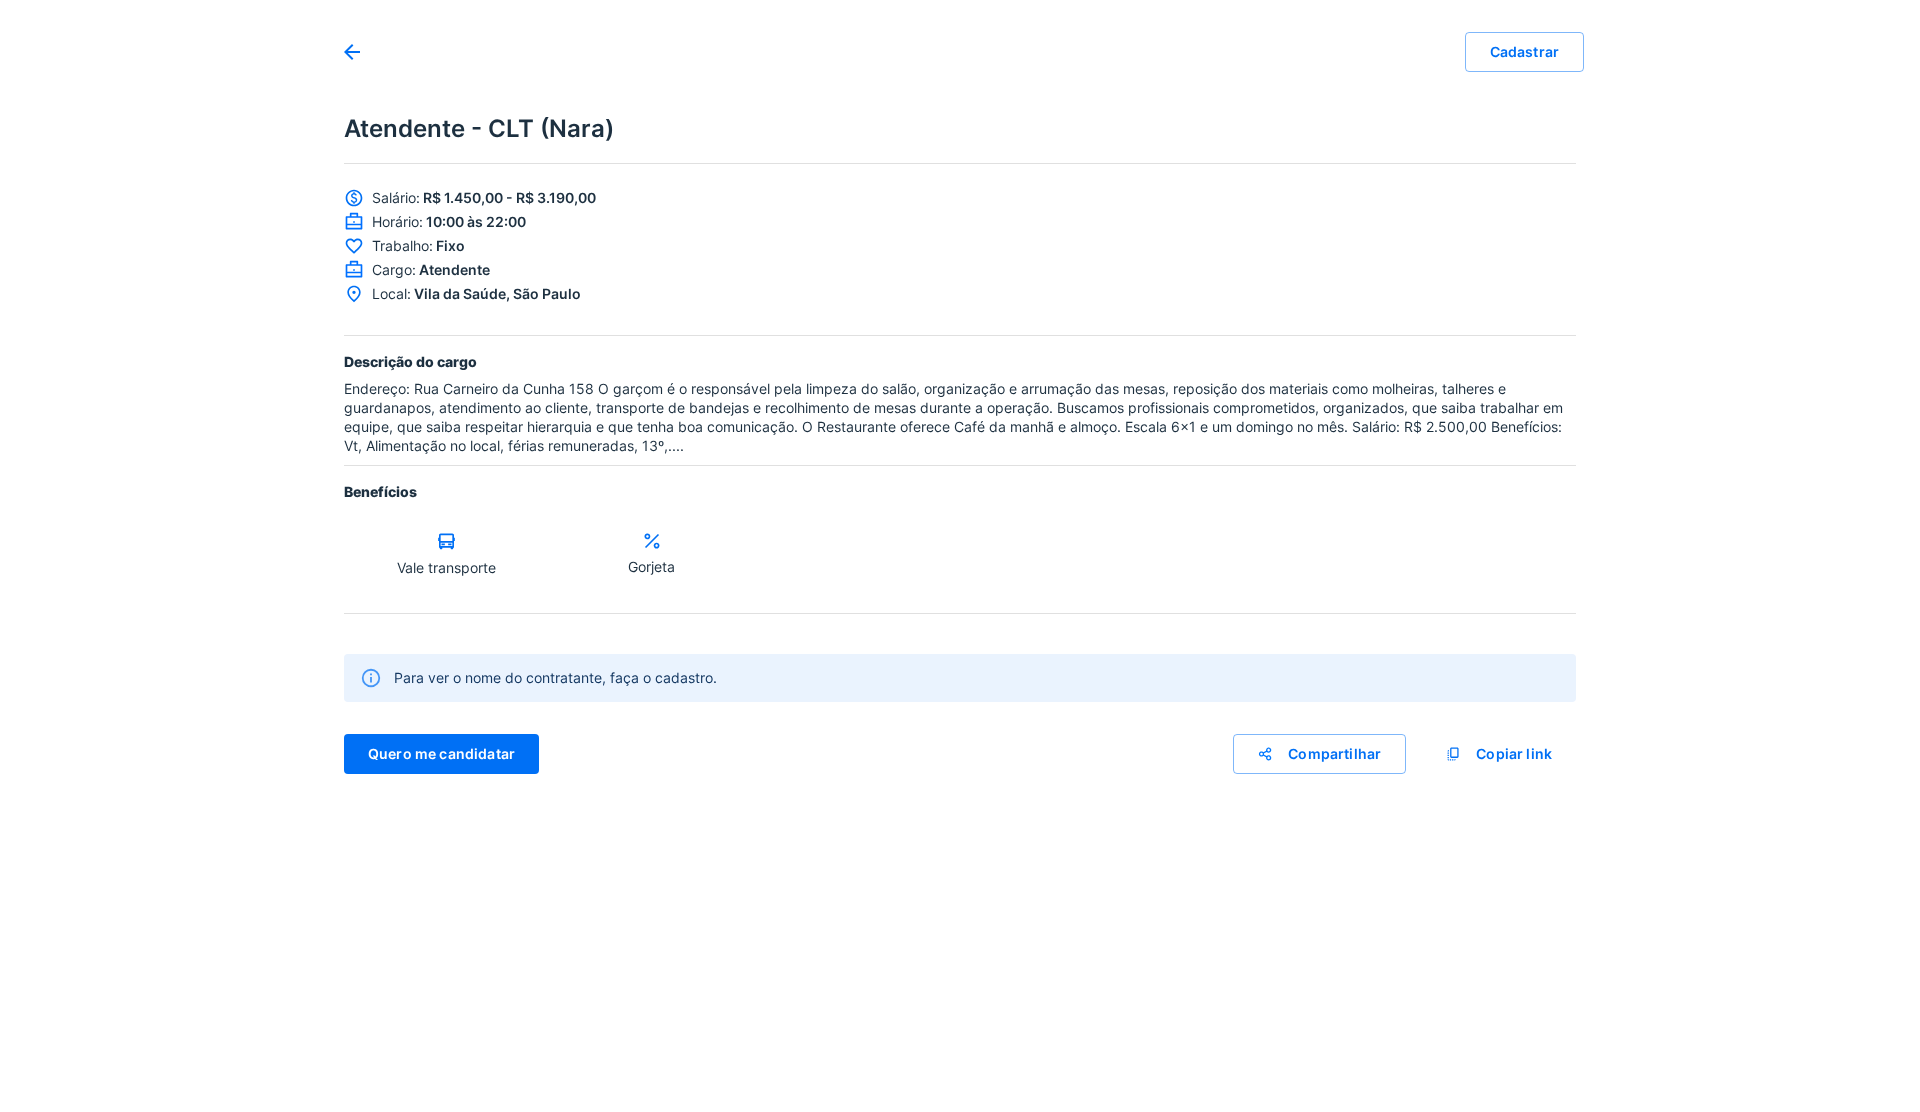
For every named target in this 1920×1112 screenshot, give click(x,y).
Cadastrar (1524, 51)
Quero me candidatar (441, 753)
